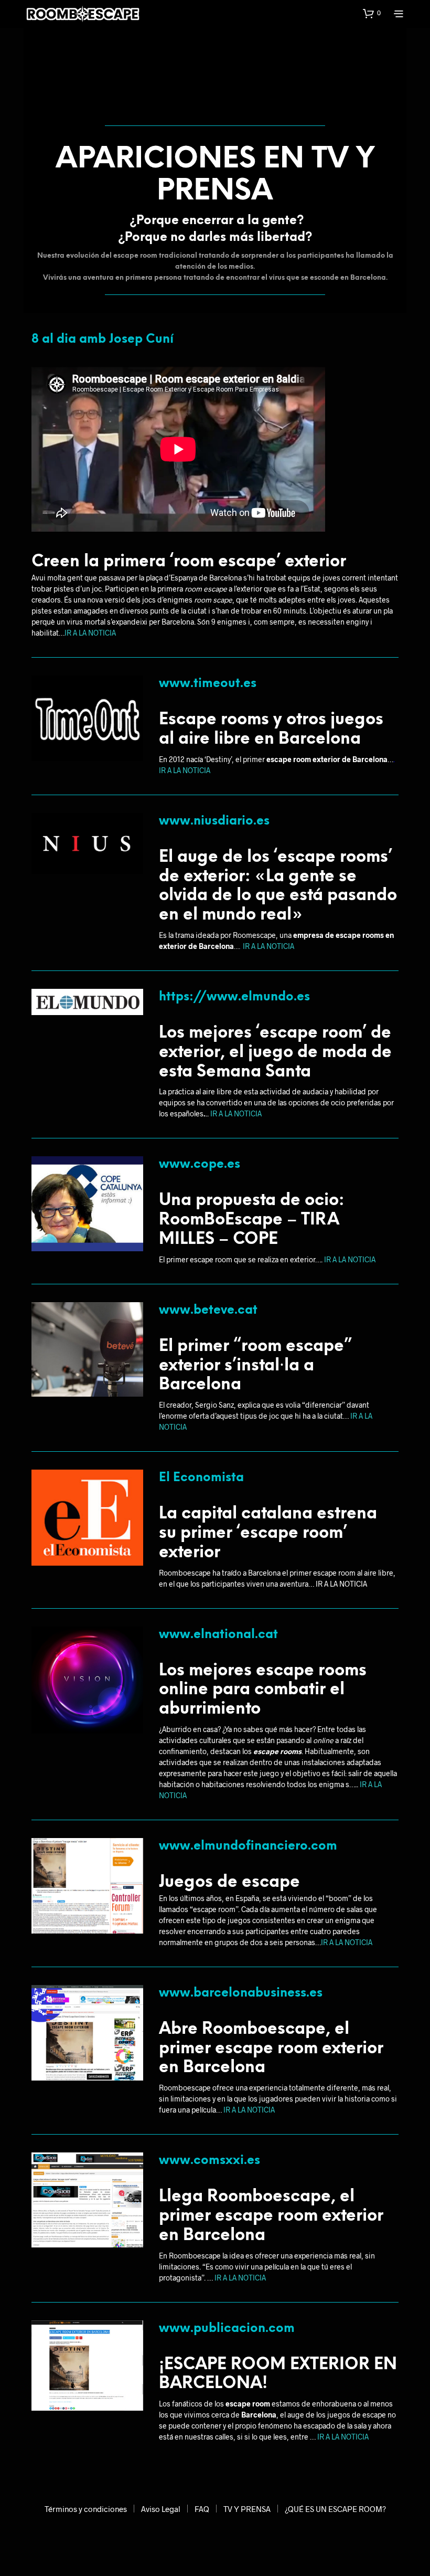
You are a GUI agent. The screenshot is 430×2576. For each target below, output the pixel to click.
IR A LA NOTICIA (90, 633)
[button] (372, 13)
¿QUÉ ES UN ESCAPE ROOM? (335, 2509)
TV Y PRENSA (247, 2509)
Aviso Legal (161, 2509)
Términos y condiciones (86, 2509)
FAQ (202, 2509)
